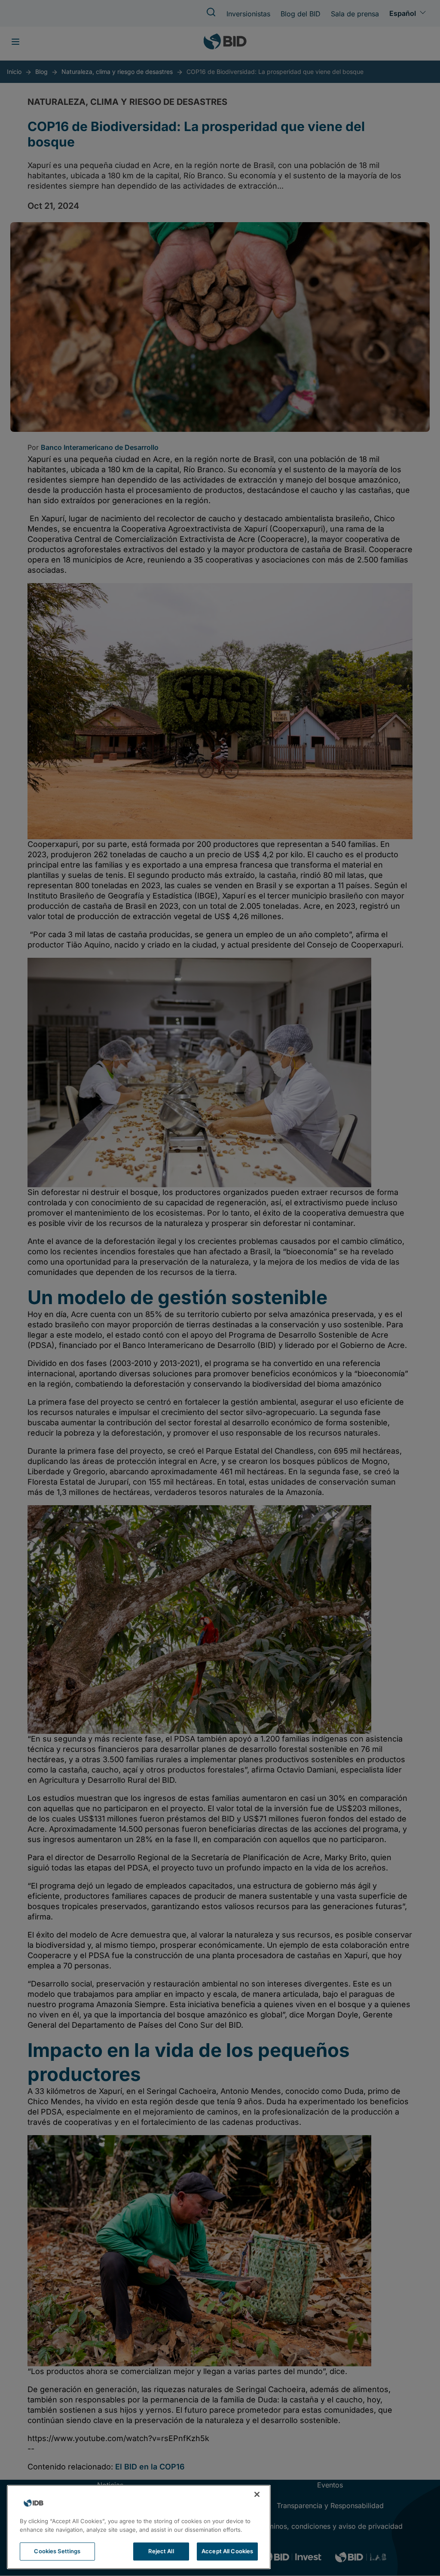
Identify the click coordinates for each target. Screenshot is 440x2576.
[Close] (257, 2494)
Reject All (161, 2551)
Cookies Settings (57, 2551)
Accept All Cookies (227, 2551)
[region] (139, 2527)
